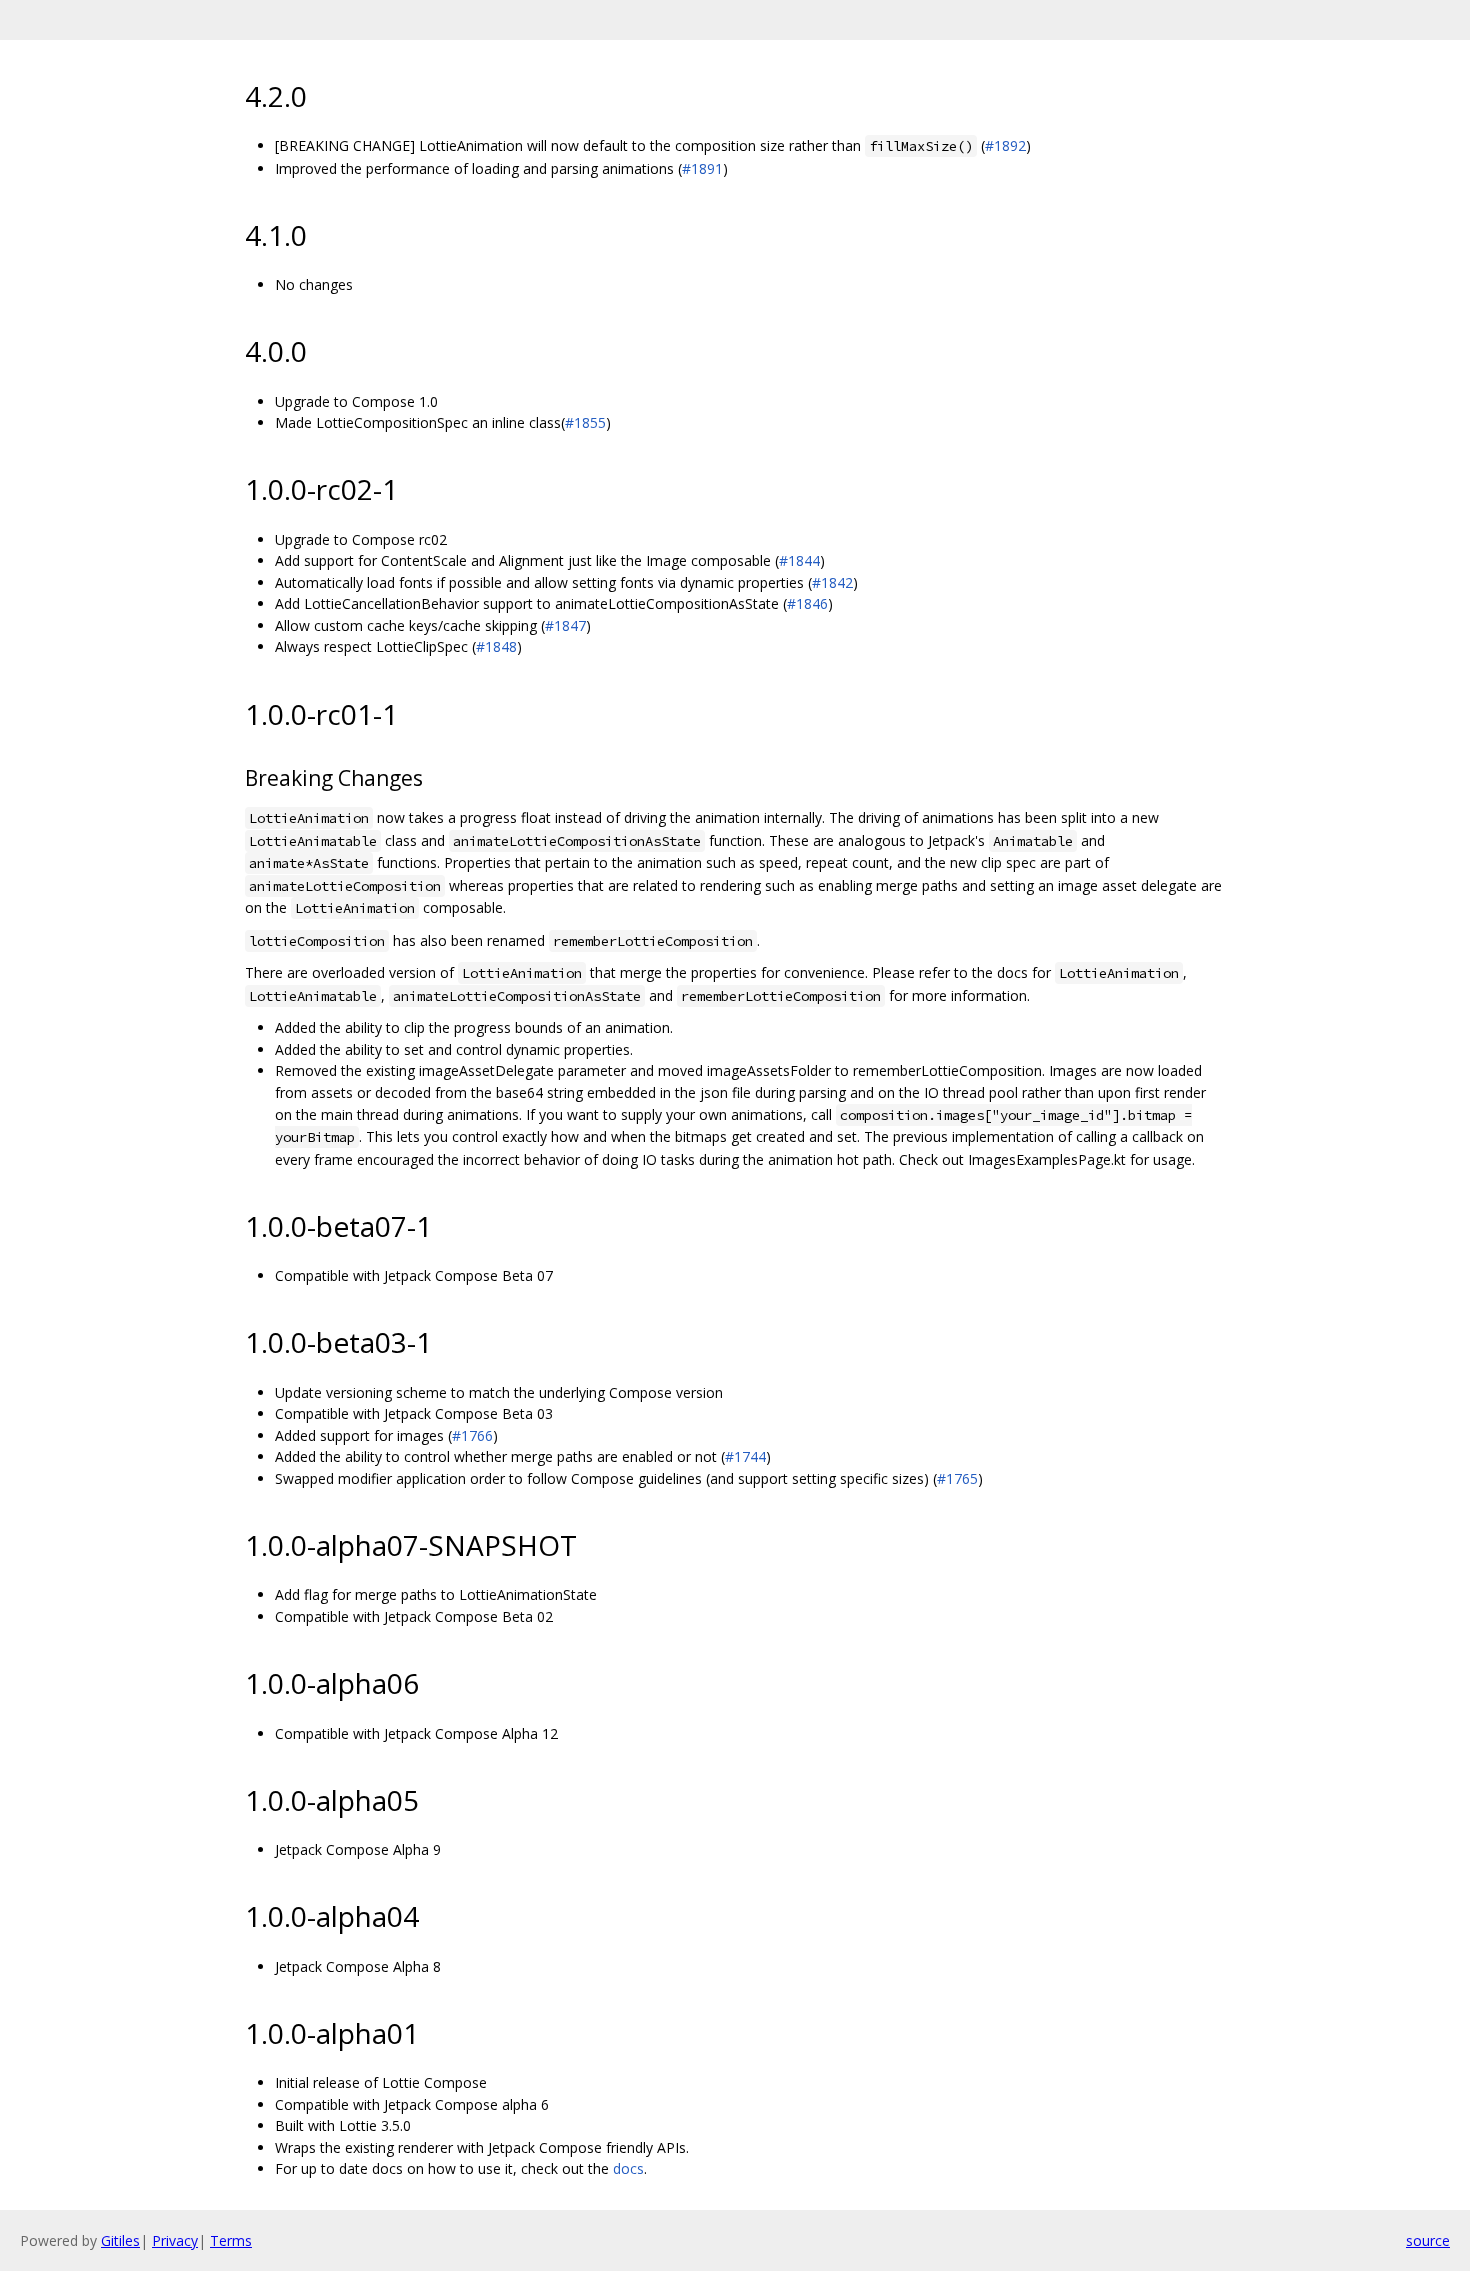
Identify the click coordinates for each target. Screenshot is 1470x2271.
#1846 (807, 603)
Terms (231, 2240)
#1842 (832, 582)
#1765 (957, 1478)
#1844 (799, 560)
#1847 (565, 625)
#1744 (745, 1456)
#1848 (496, 646)
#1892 (1005, 145)
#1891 (702, 168)
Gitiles (120, 2240)
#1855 (585, 422)
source (1428, 2240)
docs (628, 2168)
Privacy (175, 2240)
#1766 (472, 1435)
